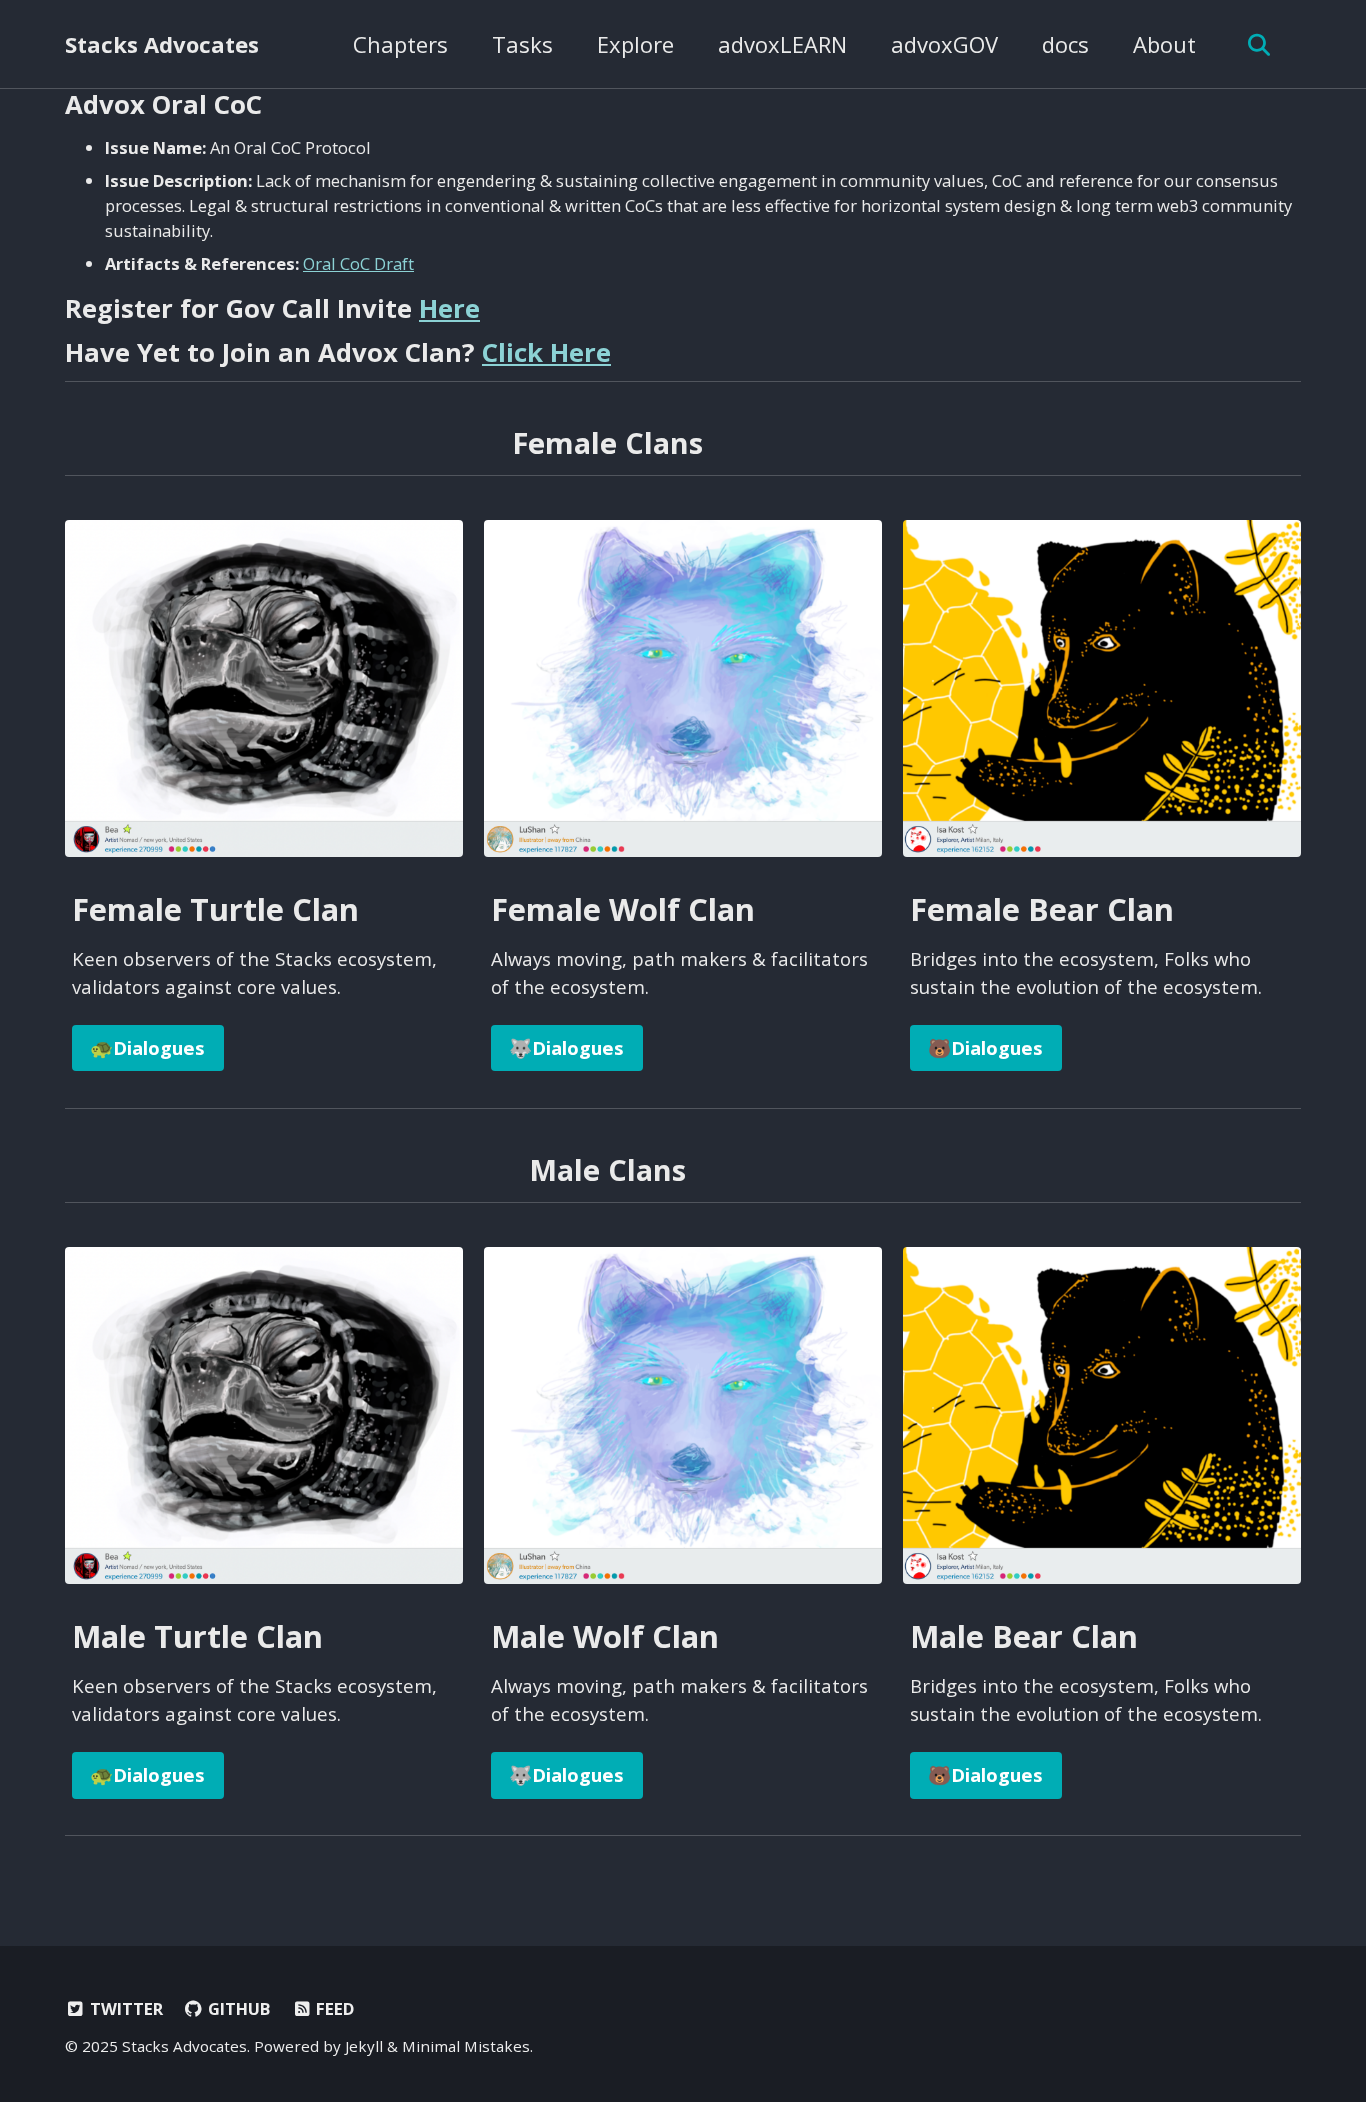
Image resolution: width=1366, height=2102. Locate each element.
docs (1065, 44)
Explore (635, 44)
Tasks (522, 44)
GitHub (237, 2008)
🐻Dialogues (985, 1047)
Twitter (124, 2008)
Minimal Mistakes (466, 2046)
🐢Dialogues (147, 1047)
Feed (333, 2008)
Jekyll (364, 2046)
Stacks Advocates (162, 44)
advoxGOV (944, 44)
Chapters (400, 44)
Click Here (546, 352)
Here (449, 308)
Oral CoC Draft (358, 263)
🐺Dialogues (566, 1047)
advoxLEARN (782, 44)
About (1164, 44)
